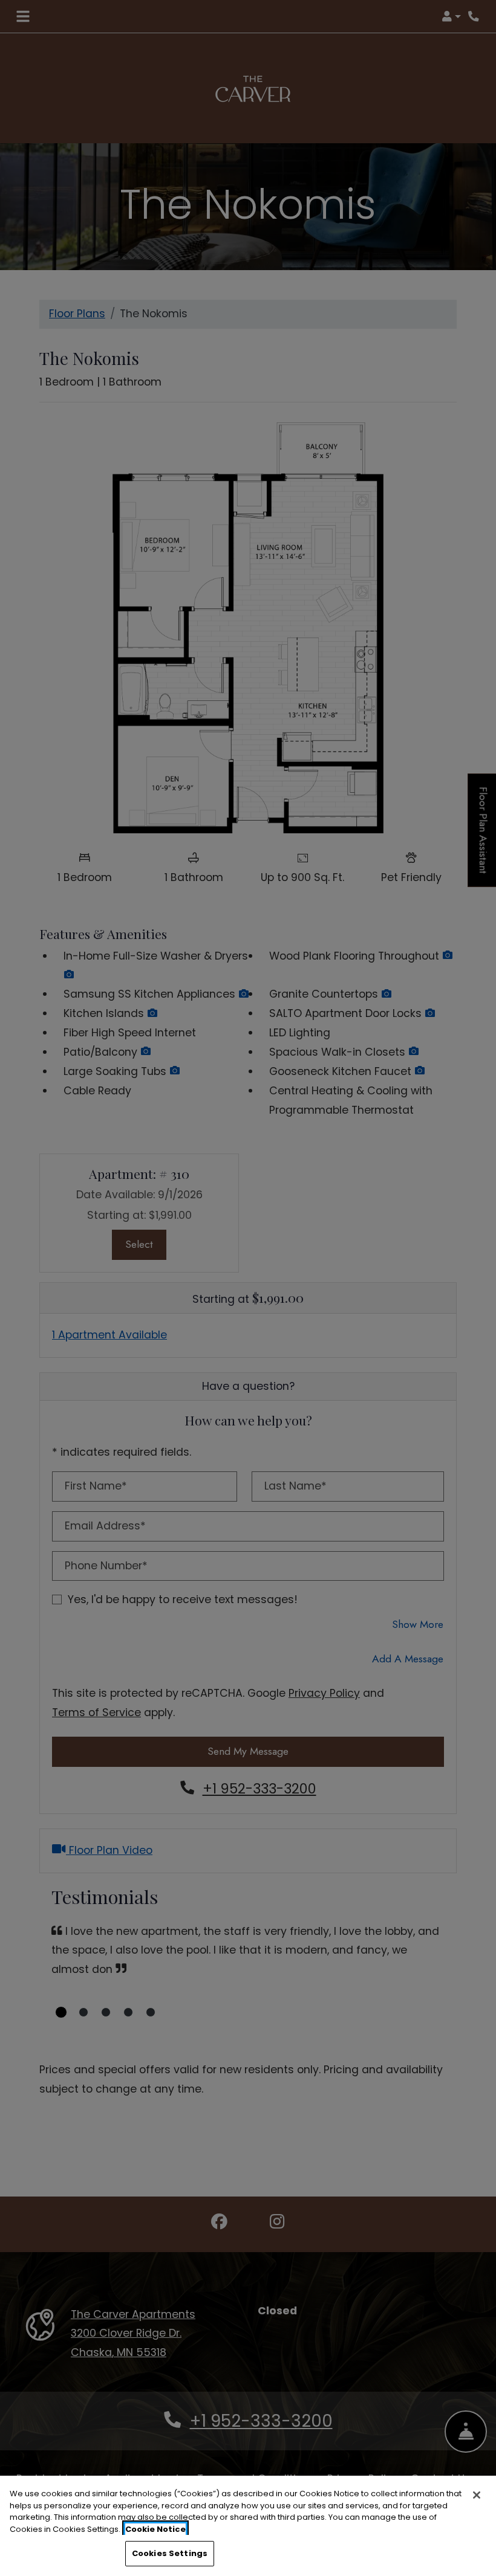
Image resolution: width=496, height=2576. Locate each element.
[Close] (477, 2495)
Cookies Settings (170, 2553)
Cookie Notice (155, 2529)
